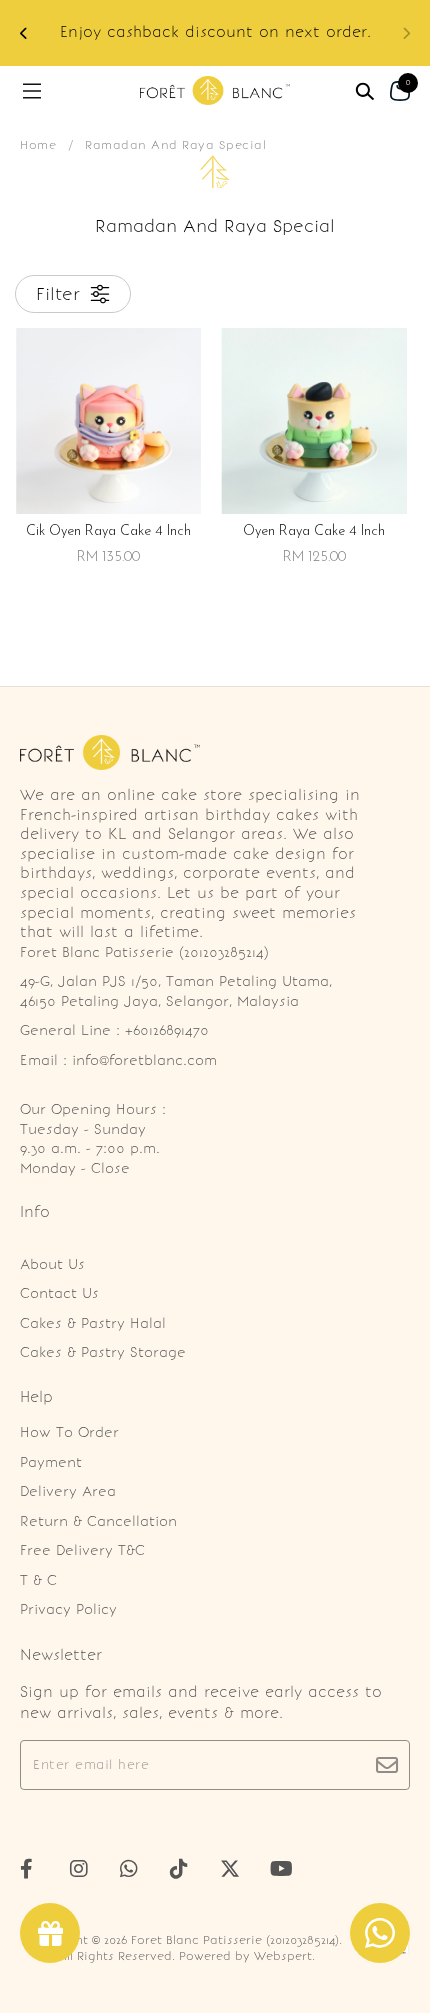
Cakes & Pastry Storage (103, 1352)
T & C (38, 1580)
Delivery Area (68, 1491)
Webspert (283, 1956)
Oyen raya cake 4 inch (314, 531)
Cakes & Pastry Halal (93, 1323)
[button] (24, 33)
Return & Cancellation (98, 1521)
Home (38, 145)
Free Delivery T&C (82, 1550)
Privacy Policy (68, 1609)
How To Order (69, 1432)
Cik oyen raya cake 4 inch (108, 531)
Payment (51, 1462)
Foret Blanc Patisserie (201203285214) (235, 1940)
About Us (52, 1264)
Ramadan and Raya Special (175, 145)
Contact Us (59, 1293)
